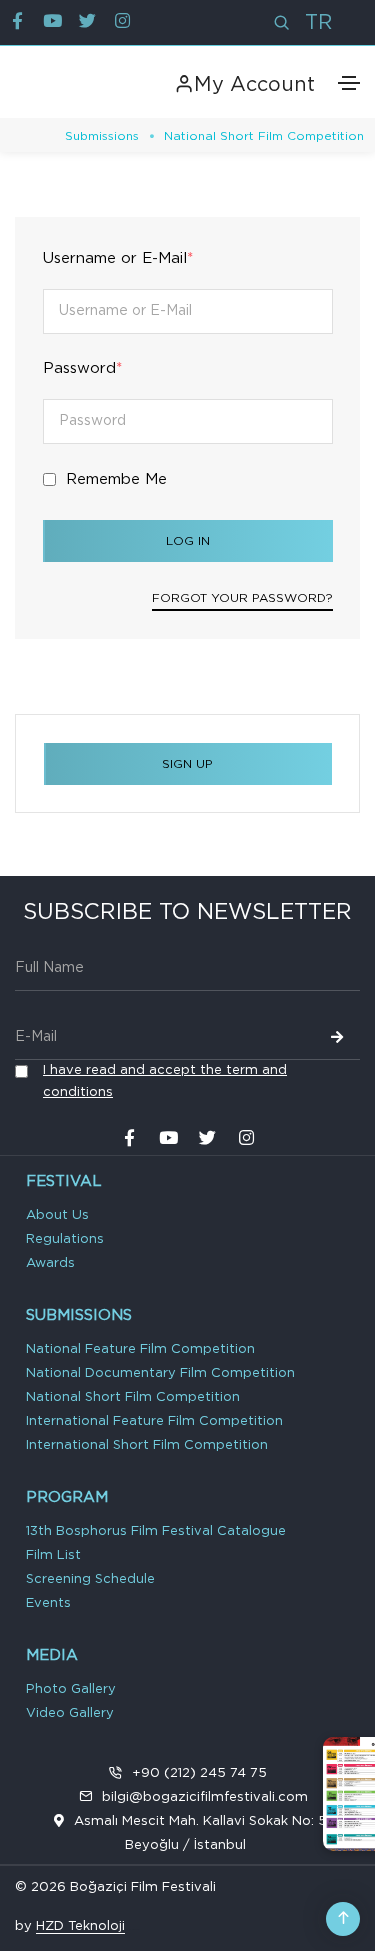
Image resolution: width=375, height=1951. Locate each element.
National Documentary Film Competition (160, 1373)
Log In (188, 541)
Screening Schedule (90, 1579)
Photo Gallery (71, 1689)
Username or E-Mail (118, 258)
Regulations (65, 1239)
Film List (53, 1555)
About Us (57, 1215)
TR (318, 23)
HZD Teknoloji (80, 1926)
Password (82, 368)
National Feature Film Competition (140, 1349)
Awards (50, 1263)
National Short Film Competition (133, 1397)
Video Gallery (70, 1713)
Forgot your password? (242, 598)
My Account (254, 85)
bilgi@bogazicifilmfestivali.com (205, 1797)
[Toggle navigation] (349, 83)
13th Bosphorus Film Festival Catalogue (156, 1531)
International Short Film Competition (147, 1445)
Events (48, 1603)
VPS (137, 1929)
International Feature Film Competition (154, 1421)
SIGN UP (187, 764)
